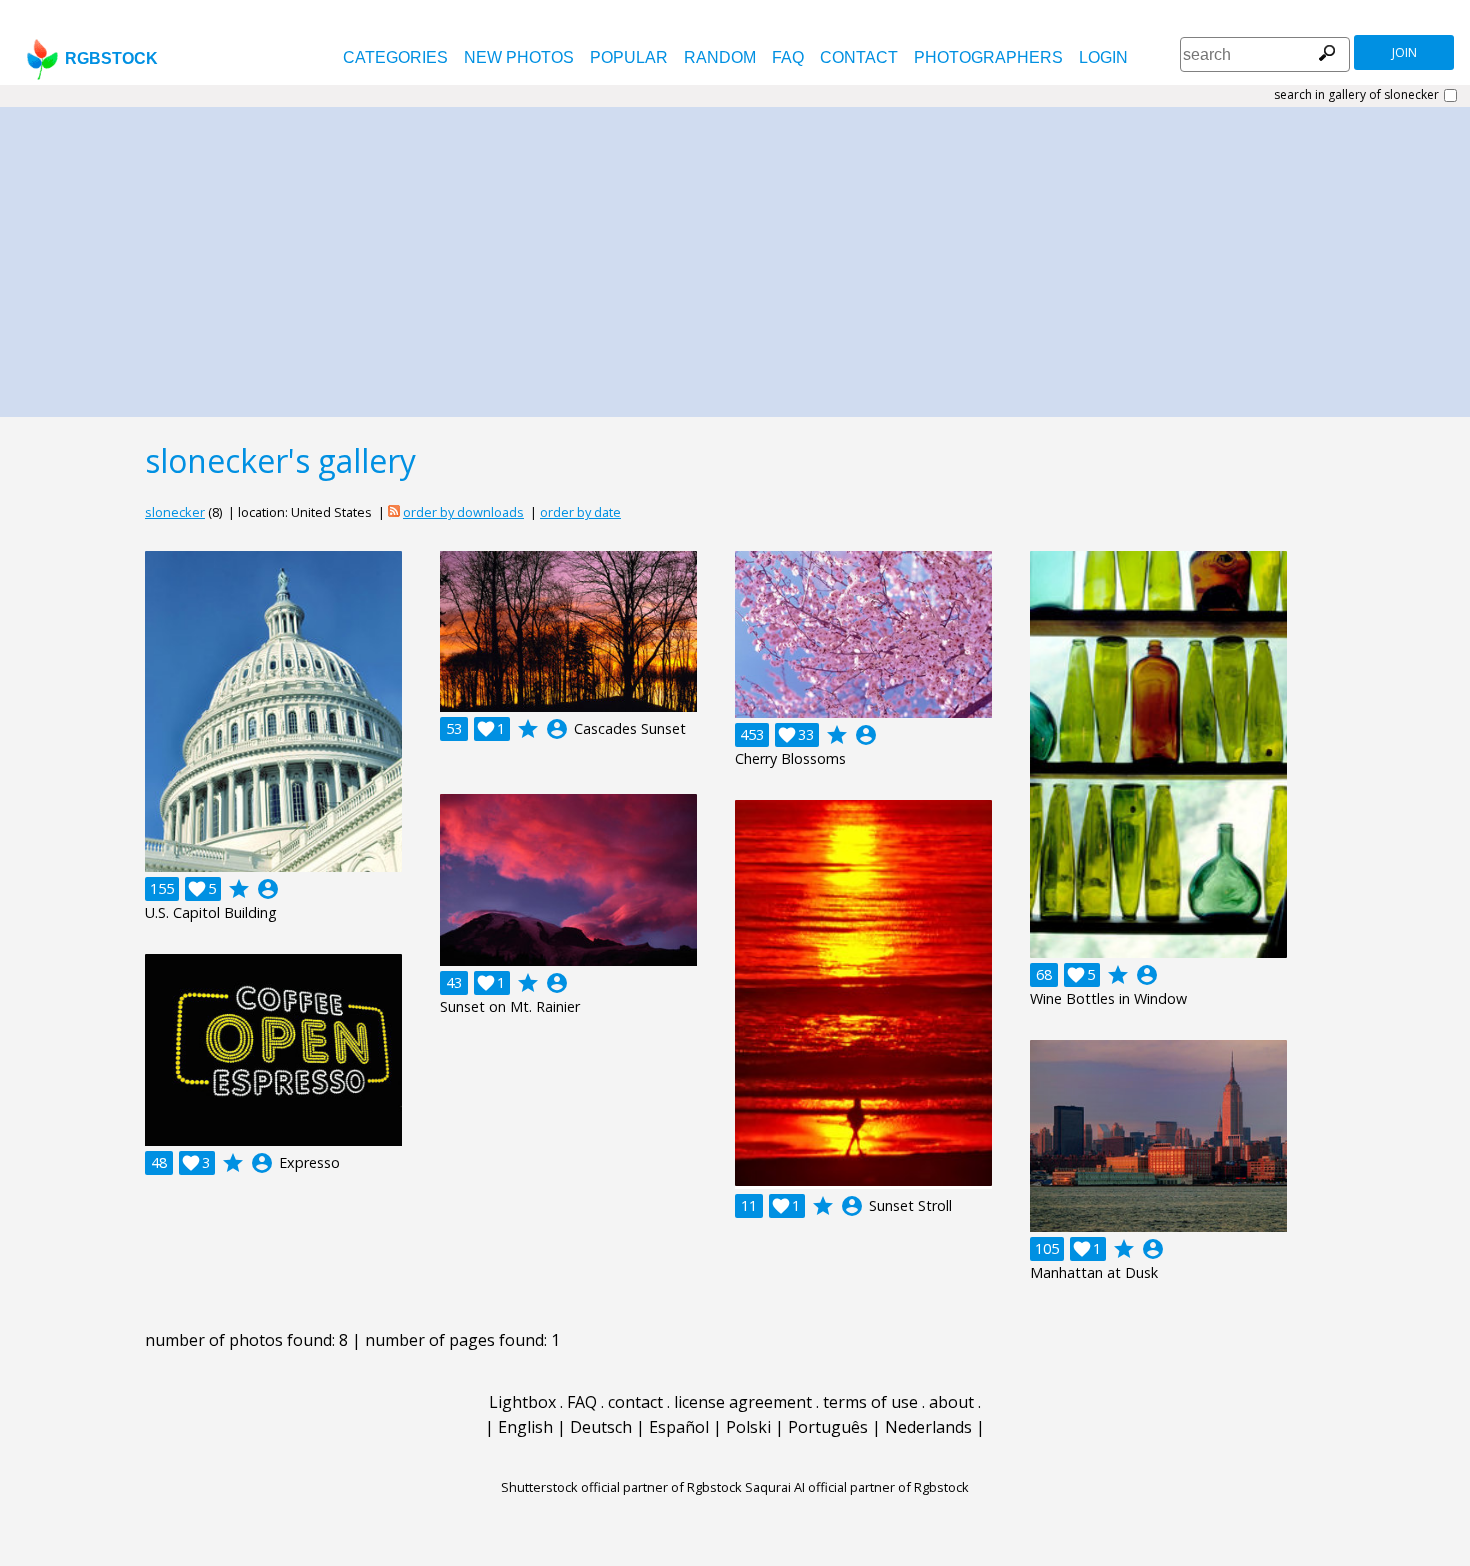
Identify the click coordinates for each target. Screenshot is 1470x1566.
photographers (988, 57)
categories (395, 57)
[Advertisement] (735, 257)
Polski (748, 1427)
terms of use (870, 1402)
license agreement (743, 1402)
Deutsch (601, 1427)
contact (859, 57)
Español (679, 1427)
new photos (519, 57)
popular (629, 57)
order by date (580, 512)
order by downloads (463, 512)
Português (828, 1427)
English (525, 1427)
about (951, 1402)
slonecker (175, 512)
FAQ (788, 57)
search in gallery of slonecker (1356, 95)
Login (1103, 57)
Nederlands (928, 1427)
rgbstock (111, 58)
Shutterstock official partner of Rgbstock (621, 1487)
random (720, 57)
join (1404, 52)
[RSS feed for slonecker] (394, 512)
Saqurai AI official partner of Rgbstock (857, 1487)
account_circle (268, 889)
